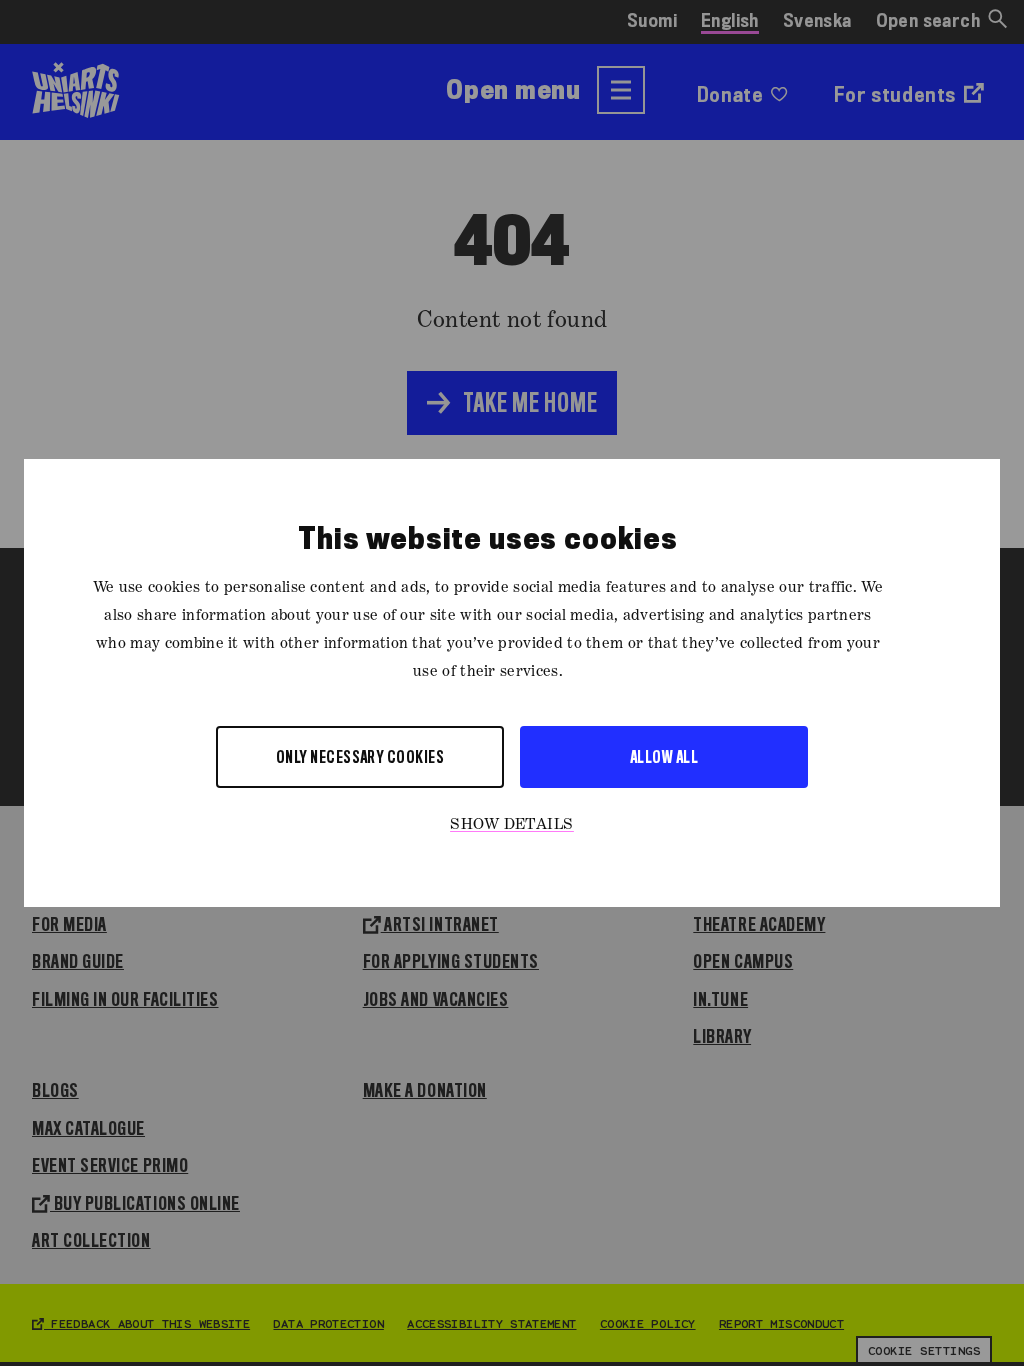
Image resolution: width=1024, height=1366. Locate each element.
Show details (512, 825)
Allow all (664, 756)
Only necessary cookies (360, 756)
